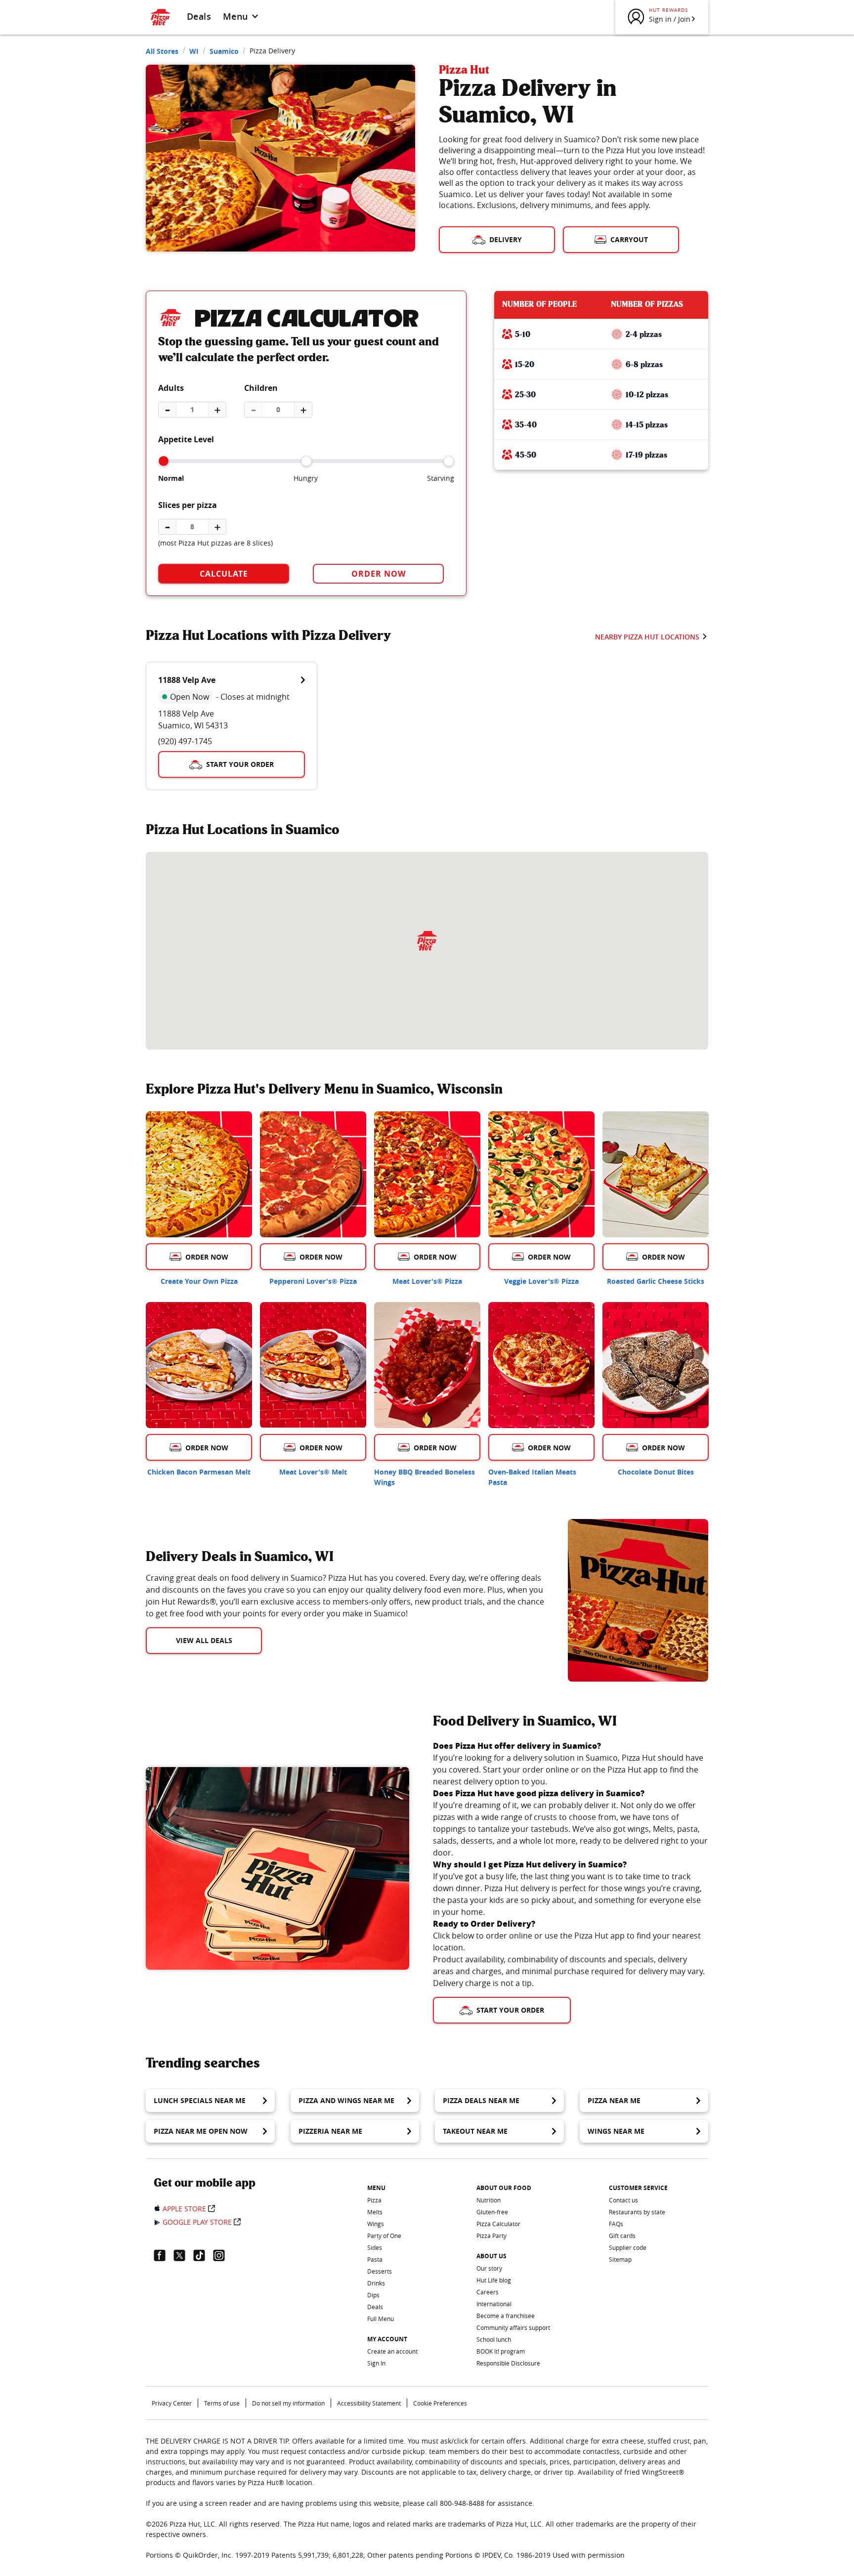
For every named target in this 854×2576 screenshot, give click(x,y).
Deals (199, 16)
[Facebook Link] (164, 2255)
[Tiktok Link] (203, 2255)
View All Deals (204, 1640)
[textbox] (345, 1596)
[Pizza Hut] (427, 941)
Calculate (224, 574)
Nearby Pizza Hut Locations (647, 637)
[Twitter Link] (183, 2255)
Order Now (379, 574)
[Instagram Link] (223, 2255)
